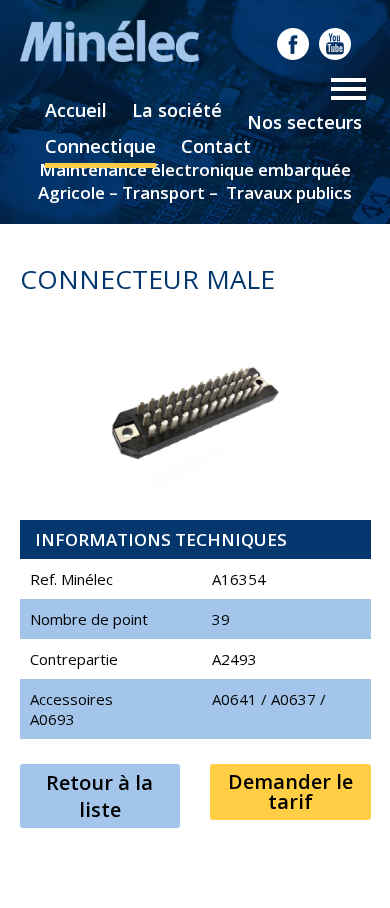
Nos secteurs (304, 122)
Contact (216, 146)
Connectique (100, 146)
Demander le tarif (290, 791)
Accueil (76, 110)
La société (177, 110)
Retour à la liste (99, 796)
